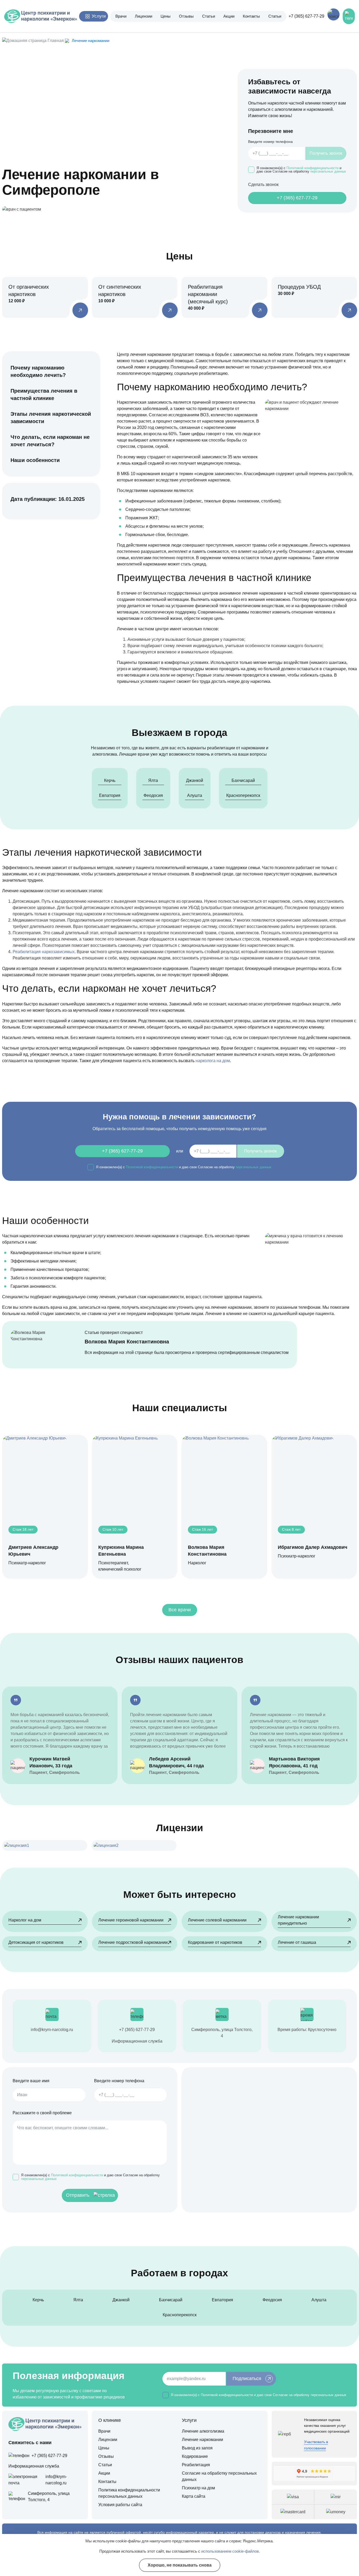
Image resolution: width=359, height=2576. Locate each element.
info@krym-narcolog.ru (52, 2030)
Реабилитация (196, 2465)
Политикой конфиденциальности (312, 168)
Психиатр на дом (198, 2488)
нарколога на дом (213, 1061)
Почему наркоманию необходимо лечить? (38, 371)
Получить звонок (326, 153)
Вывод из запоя (197, 2448)
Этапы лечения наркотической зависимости (51, 418)
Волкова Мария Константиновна (127, 1342)
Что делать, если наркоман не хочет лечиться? (50, 441)
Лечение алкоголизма (203, 2431)
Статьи (209, 16)
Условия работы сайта (120, 2505)
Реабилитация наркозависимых (44, 952)
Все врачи (180, 1610)
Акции (229, 16)
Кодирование (195, 2456)
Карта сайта (194, 2496)
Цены (166, 16)
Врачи (121, 16)
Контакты (251, 16)
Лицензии (143, 16)
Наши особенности (35, 460)
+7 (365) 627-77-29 (306, 16)
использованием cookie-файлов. (231, 2551)
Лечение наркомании (202, 2440)
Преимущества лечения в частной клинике (44, 394)
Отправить (78, 2195)
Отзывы (186, 16)
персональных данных (328, 171)
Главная (56, 41)
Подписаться (247, 2378)
